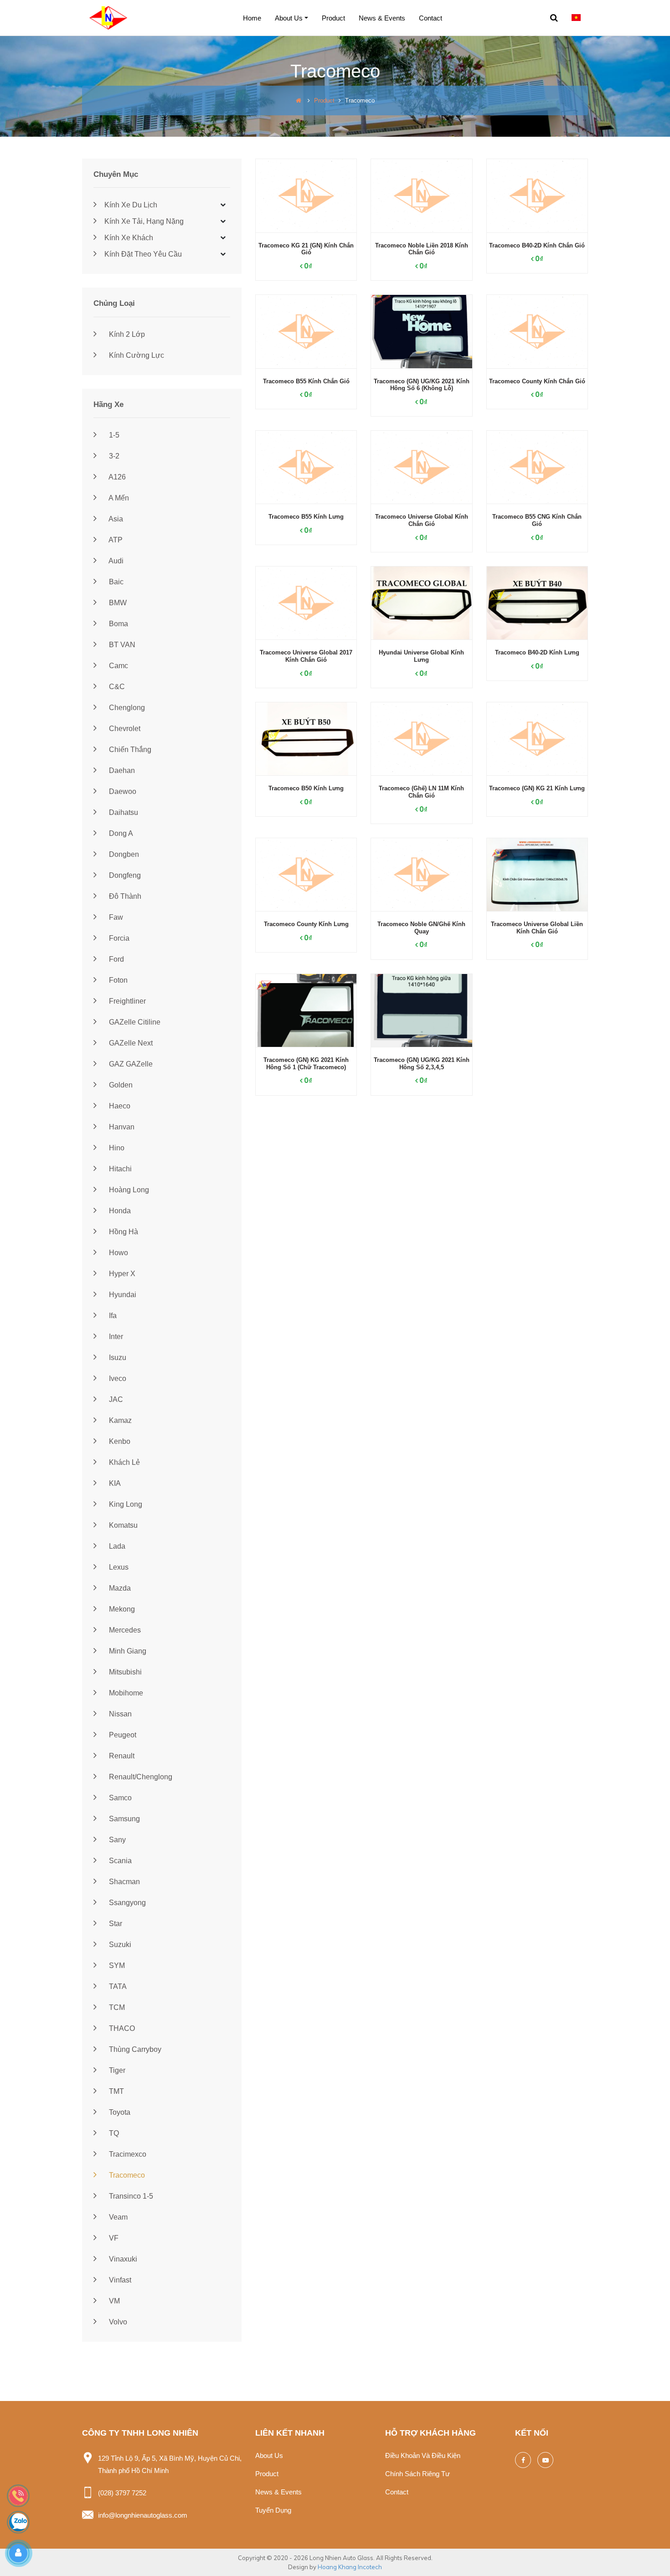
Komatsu (122, 1525)
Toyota (119, 2112)
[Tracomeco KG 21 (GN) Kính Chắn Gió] (306, 196)
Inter (115, 1337)
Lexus (118, 1567)
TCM (116, 2007)
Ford (116, 959)
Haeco (119, 1106)
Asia (115, 519)
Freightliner (126, 1001)
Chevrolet (124, 729)
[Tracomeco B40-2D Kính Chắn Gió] (537, 196)
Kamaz (119, 1420)
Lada (116, 1546)
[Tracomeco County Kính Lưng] (306, 875)
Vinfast (119, 2280)
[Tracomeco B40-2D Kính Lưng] (537, 603)
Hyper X (121, 1274)
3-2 (113, 456)
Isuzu (117, 1358)
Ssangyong (126, 1903)
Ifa (112, 1316)
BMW (117, 603)
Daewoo (122, 791)
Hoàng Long (128, 1190)
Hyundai (122, 1295)
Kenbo (119, 1441)
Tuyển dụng (273, 2510)
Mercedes (124, 1630)
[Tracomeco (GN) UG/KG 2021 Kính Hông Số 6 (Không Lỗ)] (421, 332)
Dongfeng (124, 875)
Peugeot (122, 1735)
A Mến (118, 498)
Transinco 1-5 (130, 2196)
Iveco (117, 1378)
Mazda (119, 1588)
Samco (119, 1798)
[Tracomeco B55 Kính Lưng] (306, 467)
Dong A (120, 833)
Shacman (124, 1882)
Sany (116, 1840)
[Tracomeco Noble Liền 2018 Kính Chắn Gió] (421, 196)
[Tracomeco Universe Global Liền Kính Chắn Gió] (537, 875)
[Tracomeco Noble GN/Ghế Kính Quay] (421, 875)
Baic (115, 582)
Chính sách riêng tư (417, 2474)
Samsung (124, 1819)
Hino (116, 1148)
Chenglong (126, 708)
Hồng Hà (123, 1232)
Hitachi (119, 1169)
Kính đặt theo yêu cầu (142, 254)
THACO (121, 2028)
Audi (115, 561)
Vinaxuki (122, 2259)
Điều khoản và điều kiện (423, 2455)
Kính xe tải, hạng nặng (143, 221)
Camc (118, 666)
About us (289, 18)
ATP (115, 540)
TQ (113, 2133)
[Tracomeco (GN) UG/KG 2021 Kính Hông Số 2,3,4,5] (421, 1011)
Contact (430, 18)
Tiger (116, 2070)
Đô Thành (124, 896)
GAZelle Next (130, 1043)
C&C (116, 687)
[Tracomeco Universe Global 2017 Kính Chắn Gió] (306, 603)
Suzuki (119, 1945)
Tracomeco (126, 2175)
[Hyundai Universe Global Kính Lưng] (421, 603)
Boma (118, 624)
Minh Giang (127, 1651)
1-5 (113, 435)
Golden (120, 1085)
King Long (125, 1504)
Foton (117, 980)
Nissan (119, 1714)
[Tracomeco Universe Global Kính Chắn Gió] (421, 467)
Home (252, 18)
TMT (116, 2091)
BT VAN (121, 645)
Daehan (121, 770)
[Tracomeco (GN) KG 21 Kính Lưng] (537, 739)
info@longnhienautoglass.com (143, 2515)
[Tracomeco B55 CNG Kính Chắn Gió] (537, 467)
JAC (115, 1399)
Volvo (117, 2322)
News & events (382, 18)
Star (115, 1924)
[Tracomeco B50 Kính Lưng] (306, 739)
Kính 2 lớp (126, 334)
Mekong (121, 1609)
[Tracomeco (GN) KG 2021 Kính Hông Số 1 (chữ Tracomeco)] (306, 1011)
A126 (116, 477)
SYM (116, 1965)
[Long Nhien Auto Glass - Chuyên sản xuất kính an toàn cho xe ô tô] (112, 17)
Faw (115, 917)
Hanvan (121, 1127)
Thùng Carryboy (134, 2049)
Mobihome (125, 1693)
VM (113, 2301)
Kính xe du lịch (130, 205)
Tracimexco (127, 2154)
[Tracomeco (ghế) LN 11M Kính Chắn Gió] (421, 739)
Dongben (123, 854)
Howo (118, 1253)
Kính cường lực (136, 355)
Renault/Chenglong (140, 1777)
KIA (114, 1483)
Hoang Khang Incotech (350, 2567)
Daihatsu (123, 812)
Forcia (118, 938)
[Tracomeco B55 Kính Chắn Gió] (306, 332)
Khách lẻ (124, 1462)
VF (113, 2238)
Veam (117, 2217)
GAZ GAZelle (130, 1064)
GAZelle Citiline (134, 1022)
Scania (119, 1861)
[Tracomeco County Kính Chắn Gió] (537, 332)
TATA (117, 1986)
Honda (119, 1211)
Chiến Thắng (129, 750)
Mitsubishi (124, 1672)
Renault (121, 1756)
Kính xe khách (128, 238)
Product (333, 18)
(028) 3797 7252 (122, 2493)
